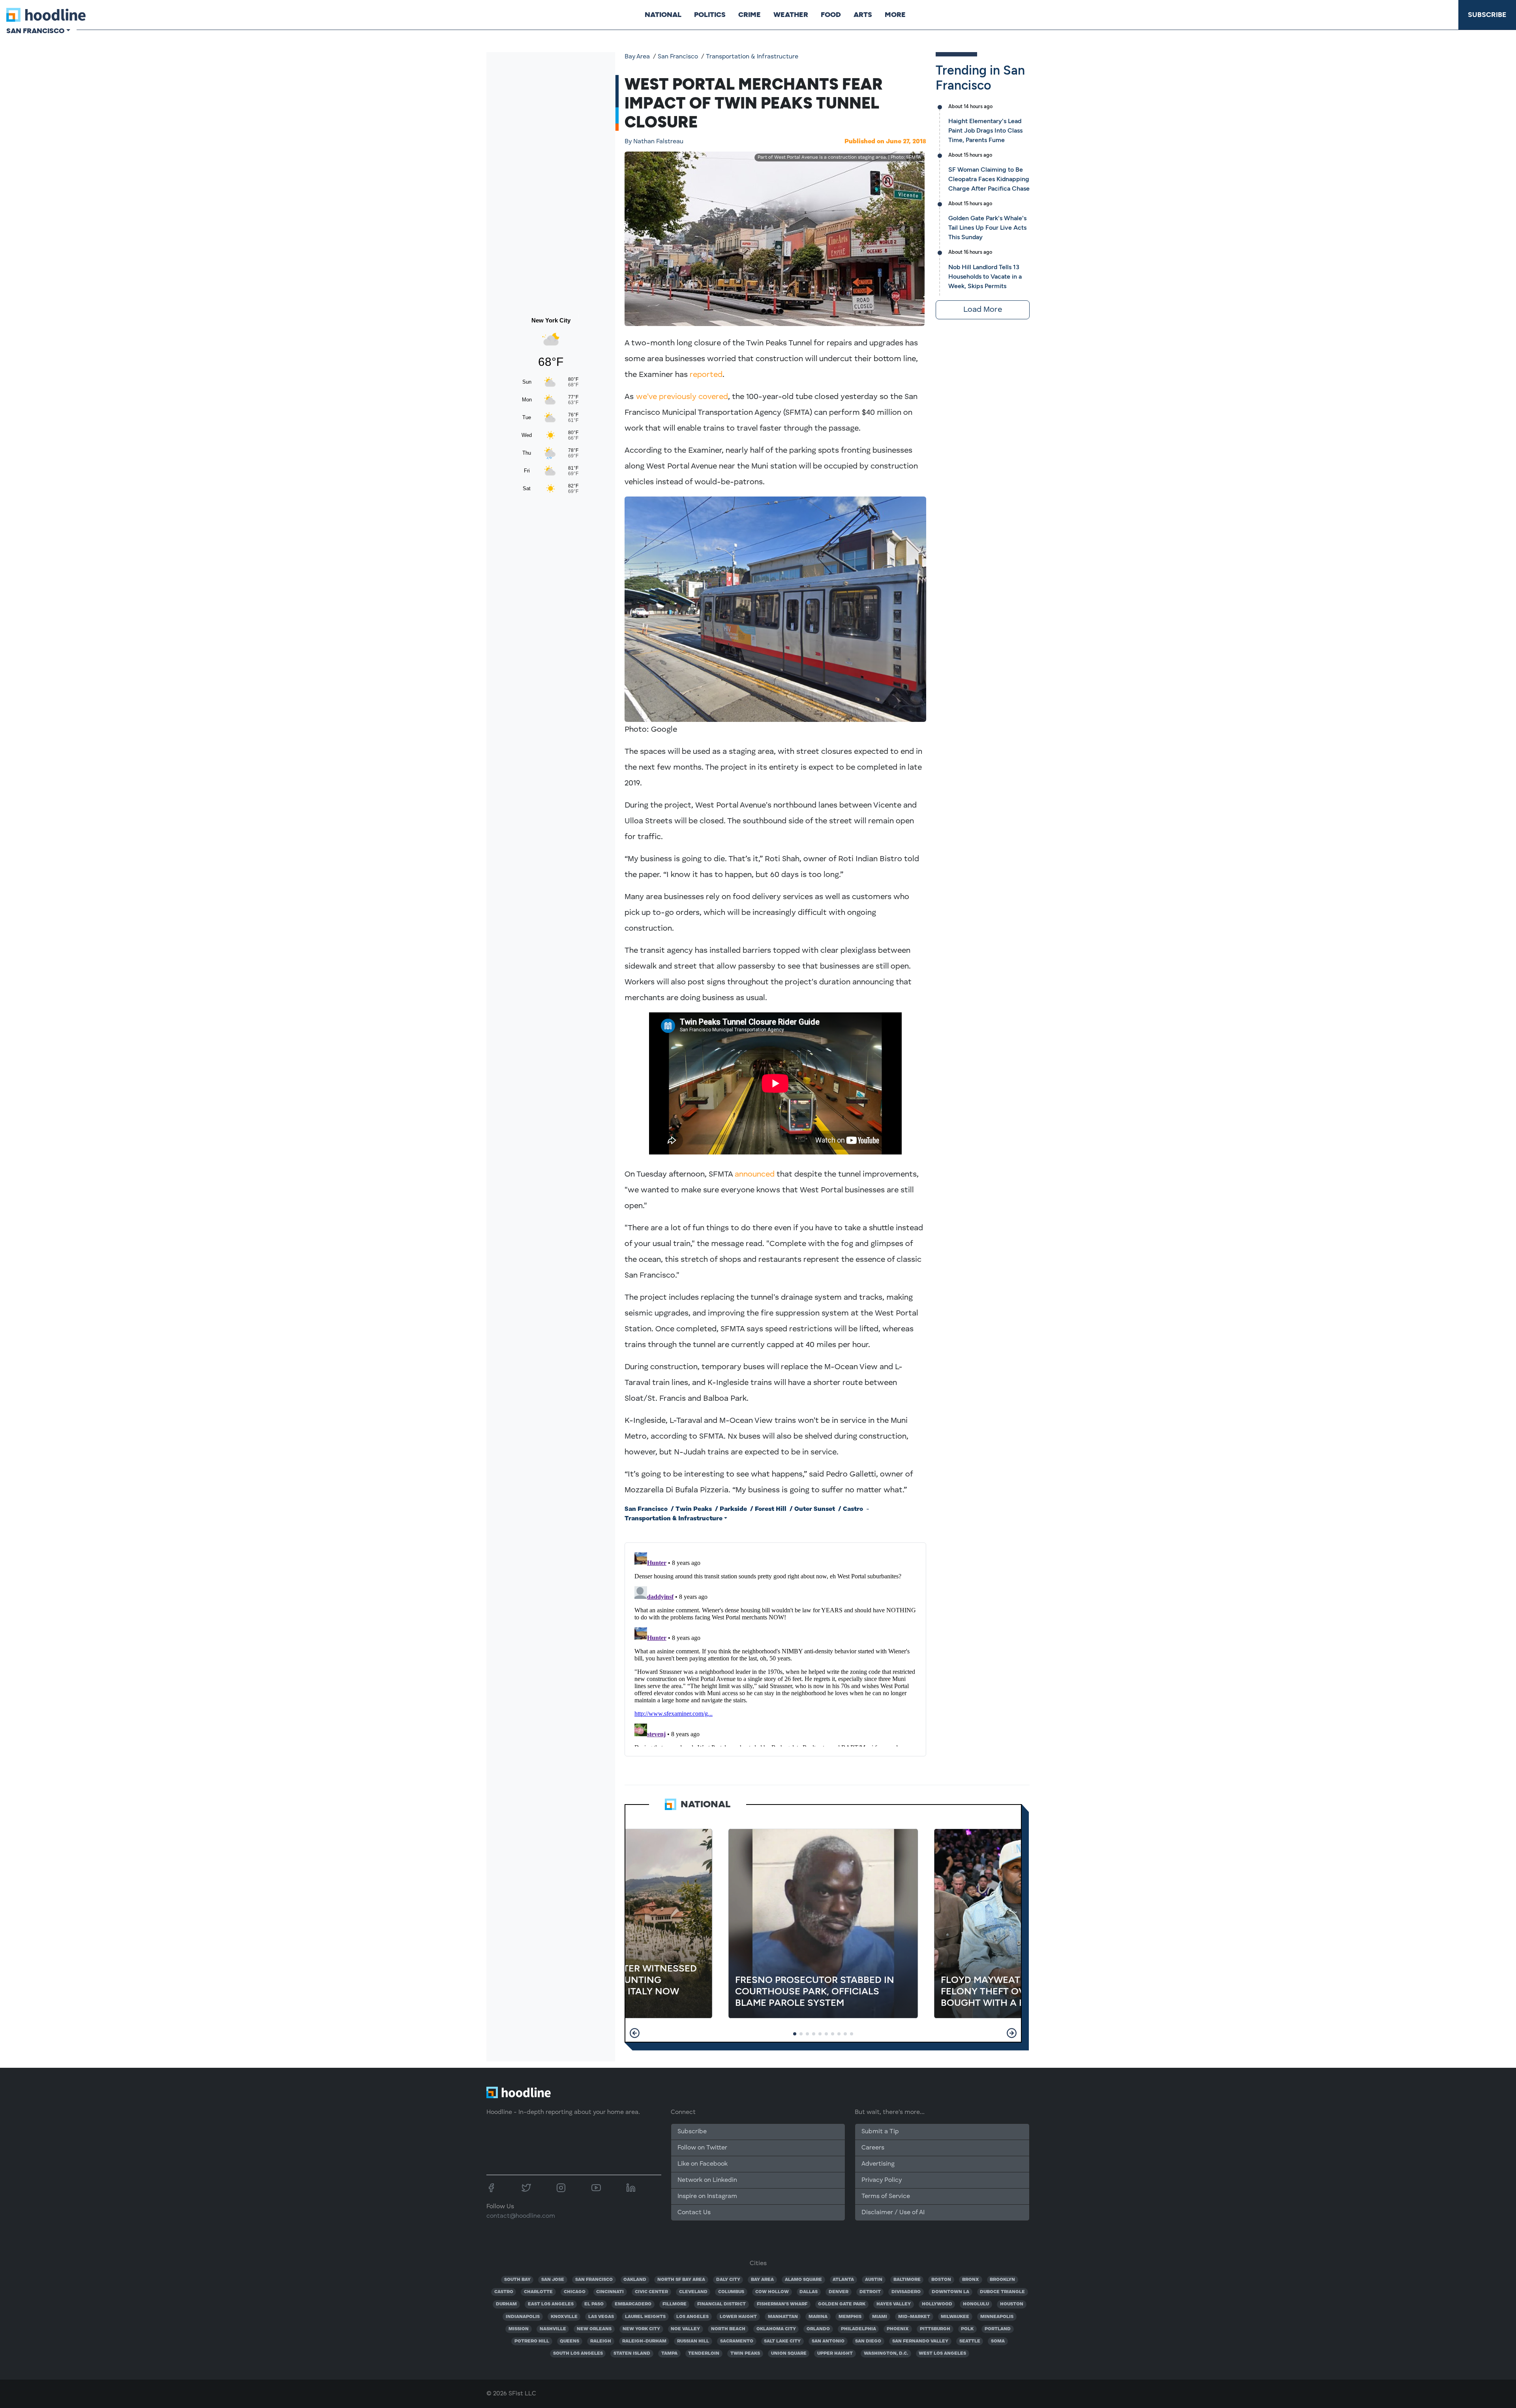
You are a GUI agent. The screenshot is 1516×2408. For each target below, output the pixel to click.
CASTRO (504, 2292)
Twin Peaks (694, 1509)
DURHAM (506, 2304)
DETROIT (870, 2292)
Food (831, 15)
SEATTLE (970, 2341)
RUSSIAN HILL (693, 2341)
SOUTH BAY (517, 2280)
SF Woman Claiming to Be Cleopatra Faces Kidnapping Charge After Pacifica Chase (989, 179)
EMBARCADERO (633, 2304)
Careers (873, 2148)
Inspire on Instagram (707, 2196)
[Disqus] (775, 1648)
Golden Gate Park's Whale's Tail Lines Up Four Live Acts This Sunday (987, 228)
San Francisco (678, 57)
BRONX (971, 2280)
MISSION (519, 2329)
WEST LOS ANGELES (942, 2354)
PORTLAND (998, 2329)
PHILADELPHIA (858, 2329)
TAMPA (669, 2354)
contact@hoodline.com (521, 2216)
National (663, 15)
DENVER (839, 2292)
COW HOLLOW (772, 2292)
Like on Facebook (703, 2164)
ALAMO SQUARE (803, 2280)
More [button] (895, 15)
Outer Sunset (815, 1509)
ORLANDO (818, 2329)
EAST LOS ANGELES (551, 2304)
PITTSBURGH (935, 2329)
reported (706, 375)
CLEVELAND (693, 2292)
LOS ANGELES (692, 2317)
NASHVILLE (553, 2329)
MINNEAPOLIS (997, 2317)
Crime (750, 15)
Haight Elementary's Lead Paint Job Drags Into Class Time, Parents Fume (985, 130)
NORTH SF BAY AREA (681, 2280)
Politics (710, 15)
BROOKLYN (1002, 2280)
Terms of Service (886, 2196)
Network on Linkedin (707, 2180)
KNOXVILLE (564, 2317)
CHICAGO (575, 2292)
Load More (983, 310)
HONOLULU (976, 2304)
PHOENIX (898, 2329)
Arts (863, 15)
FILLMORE (675, 2304)
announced (755, 1175)
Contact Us (694, 2213)
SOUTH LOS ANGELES (578, 2354)
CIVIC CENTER (651, 2292)
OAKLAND (635, 2280)
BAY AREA (762, 2280)
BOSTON (941, 2280)
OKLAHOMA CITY (776, 2329)
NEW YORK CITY (641, 2329)
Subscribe (1487, 15)
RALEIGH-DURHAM (644, 2341)
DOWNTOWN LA (950, 2292)
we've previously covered (682, 397)
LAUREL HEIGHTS (645, 2317)
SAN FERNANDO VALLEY (920, 2341)
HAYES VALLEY (894, 2304)
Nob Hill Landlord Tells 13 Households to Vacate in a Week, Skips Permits (985, 276)
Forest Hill (771, 1509)
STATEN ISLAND (632, 2354)
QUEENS (569, 2341)
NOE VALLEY (685, 2329)
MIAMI (880, 2317)
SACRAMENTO (737, 2341)
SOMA (998, 2341)
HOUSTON (1012, 2304)
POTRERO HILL (532, 2341)
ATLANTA (843, 2280)
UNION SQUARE (789, 2354)
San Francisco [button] (35, 31)
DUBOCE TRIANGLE (1002, 2292)
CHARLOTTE (538, 2292)
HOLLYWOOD (937, 2304)
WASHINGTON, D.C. (886, 2354)
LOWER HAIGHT (738, 2317)
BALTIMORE (907, 2280)
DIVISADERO (906, 2292)
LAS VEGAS (601, 2317)
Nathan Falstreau (654, 142)
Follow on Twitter (702, 2148)
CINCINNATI (610, 2292)
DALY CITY (728, 2280)
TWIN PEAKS (745, 2354)
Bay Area (637, 57)
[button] (635, 2033)
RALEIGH (601, 2341)
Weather (791, 15)
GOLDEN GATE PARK (842, 2304)
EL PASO (594, 2304)
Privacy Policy (882, 2180)
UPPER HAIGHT (835, 2354)
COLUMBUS (731, 2292)
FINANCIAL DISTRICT (721, 2304)
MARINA (818, 2317)
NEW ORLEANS (594, 2329)
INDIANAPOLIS (523, 2317)
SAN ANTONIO (828, 2341)
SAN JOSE (553, 2280)
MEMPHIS (850, 2317)
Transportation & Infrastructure (752, 57)
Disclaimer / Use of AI (893, 2213)
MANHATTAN (783, 2317)
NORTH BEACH (728, 2329)
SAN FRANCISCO (594, 2280)
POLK (967, 2329)
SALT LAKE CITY (782, 2341)
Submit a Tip (880, 2132)
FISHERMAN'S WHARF (782, 2304)
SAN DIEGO (868, 2341)
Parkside (733, 1509)
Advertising (878, 2164)
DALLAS (809, 2292)
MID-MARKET (914, 2317)
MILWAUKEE (955, 2317)
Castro (853, 1509)
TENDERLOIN (704, 2354)
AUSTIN (874, 2280)
